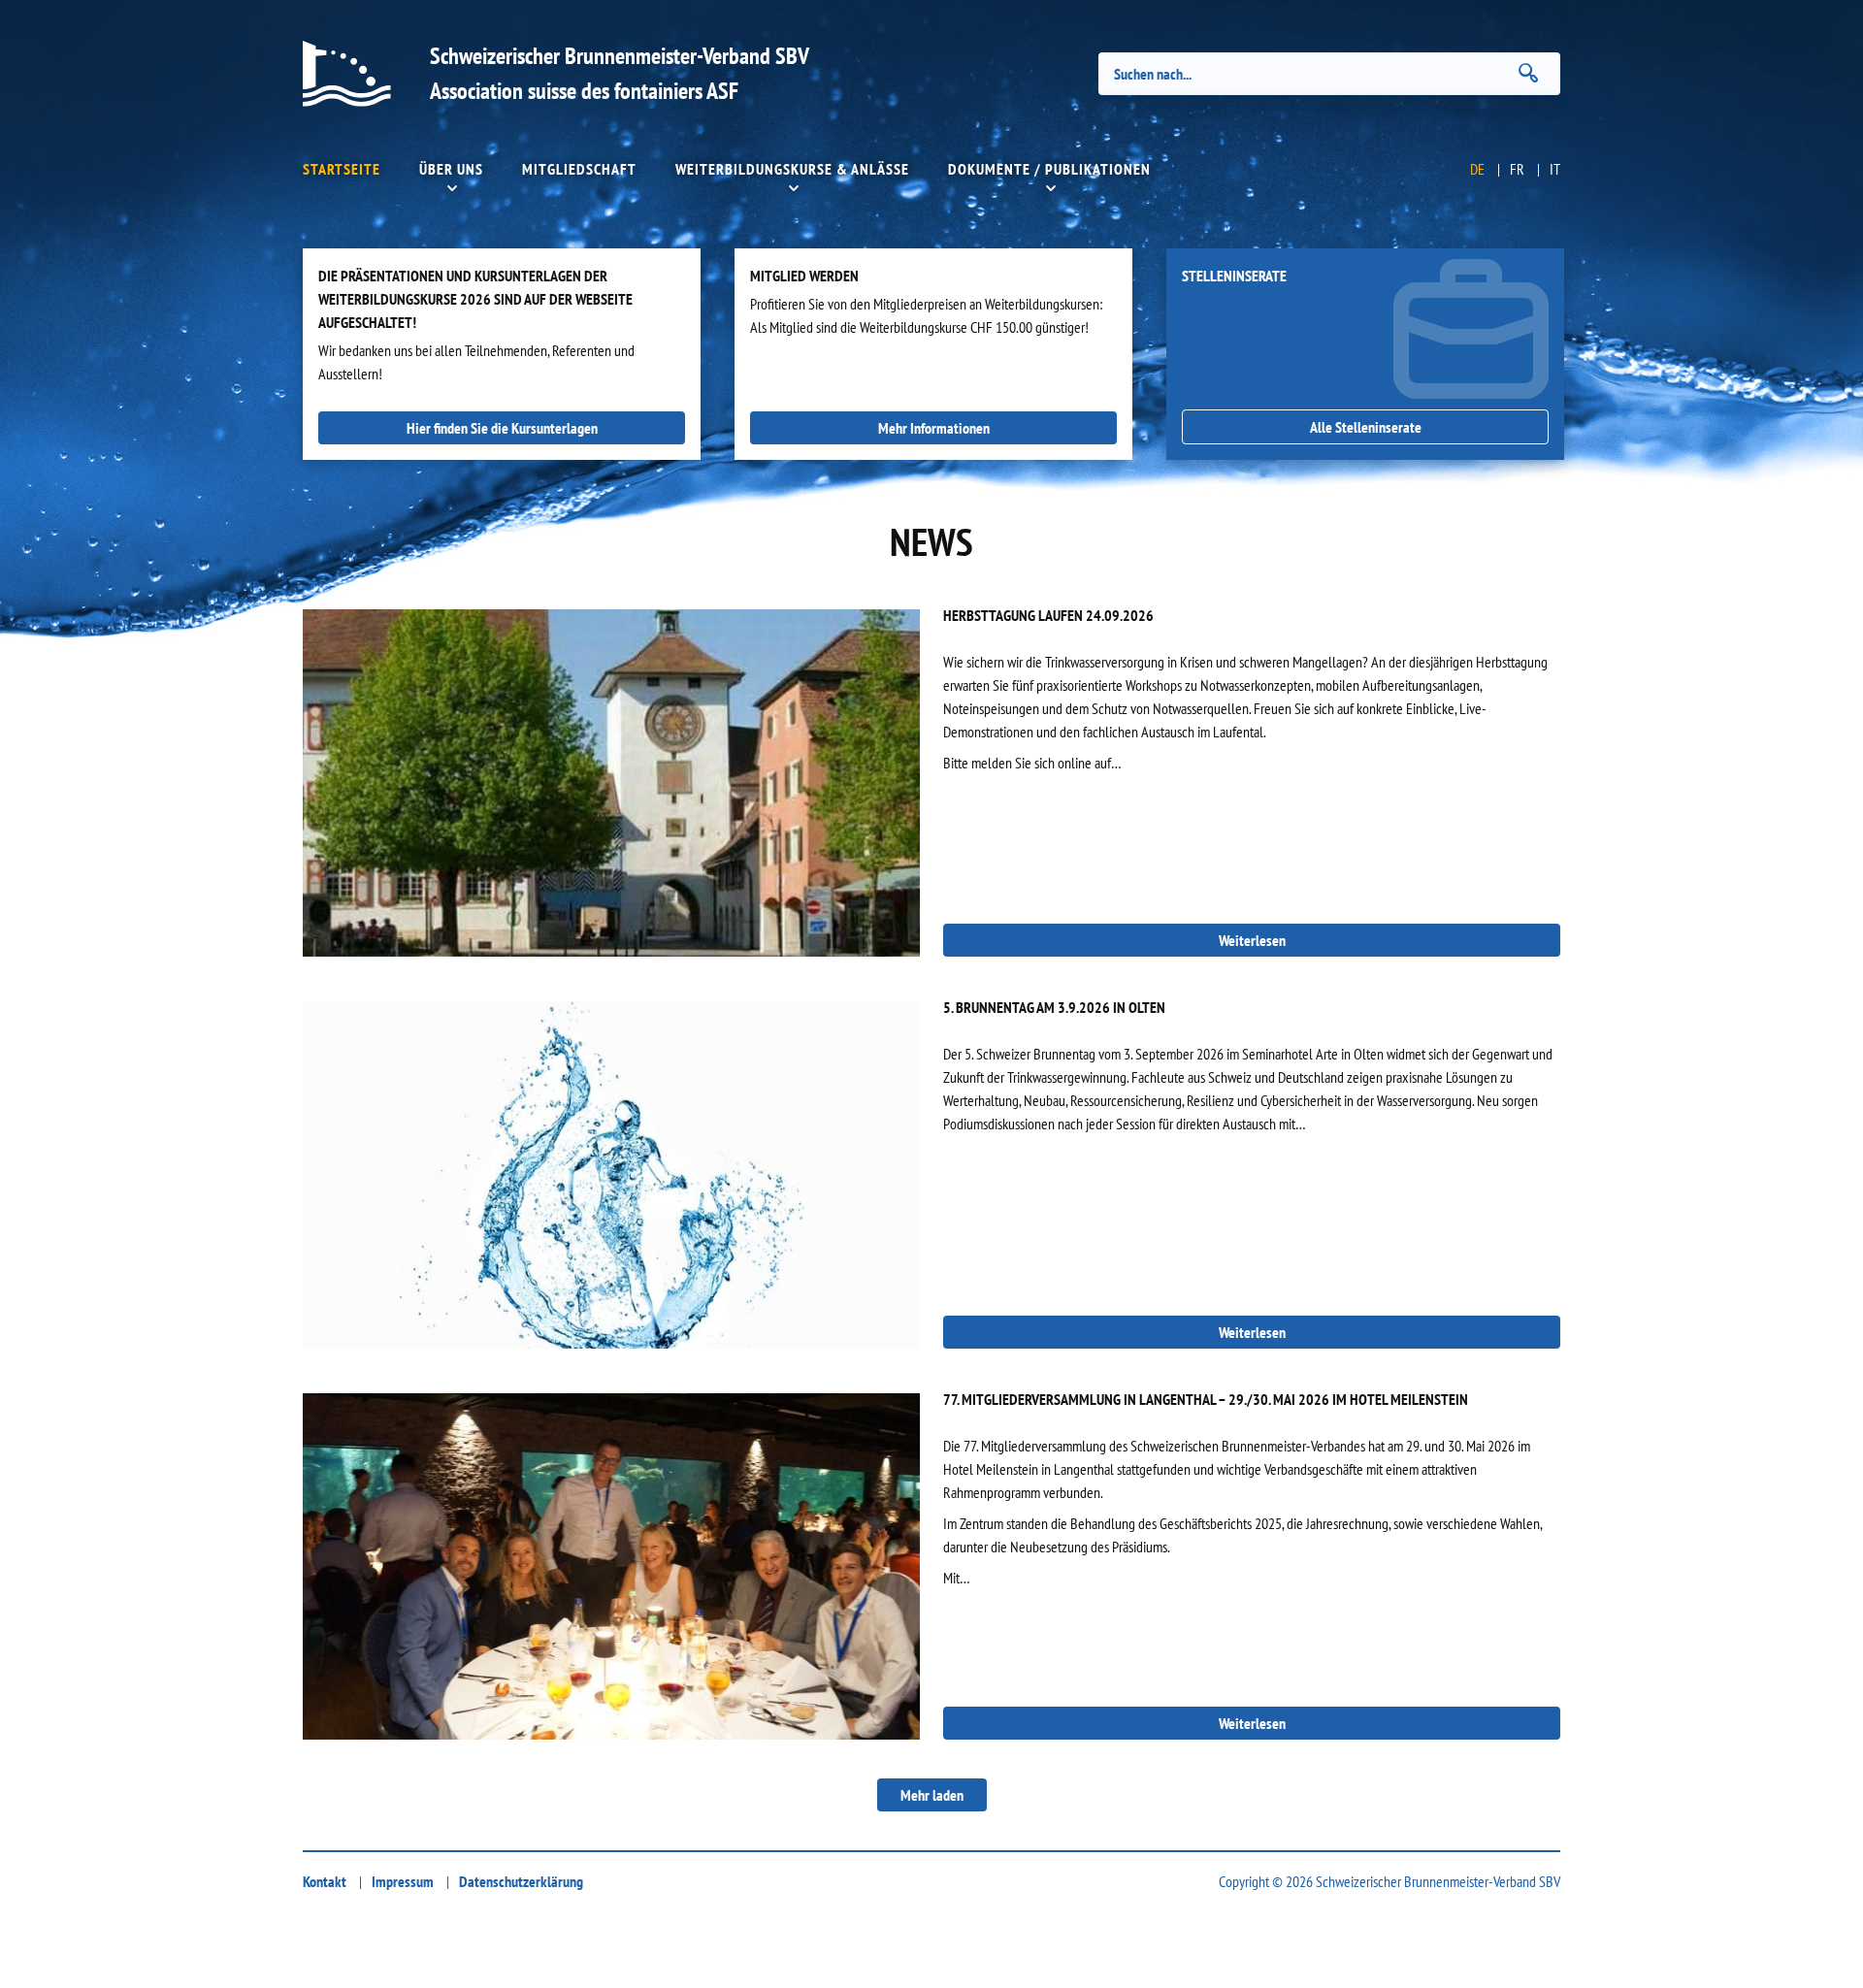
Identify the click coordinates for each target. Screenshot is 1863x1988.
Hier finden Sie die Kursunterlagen (502, 428)
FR (1517, 169)
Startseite (342, 169)
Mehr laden (932, 1795)
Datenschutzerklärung (521, 1881)
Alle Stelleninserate (1366, 427)
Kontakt (325, 1881)
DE (1477, 169)
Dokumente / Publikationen (1049, 169)
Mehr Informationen (934, 428)
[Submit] (1528, 73)
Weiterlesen (1252, 940)
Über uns (451, 169)
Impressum (403, 1881)
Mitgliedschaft (579, 169)
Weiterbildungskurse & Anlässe (792, 169)
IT (1555, 169)
